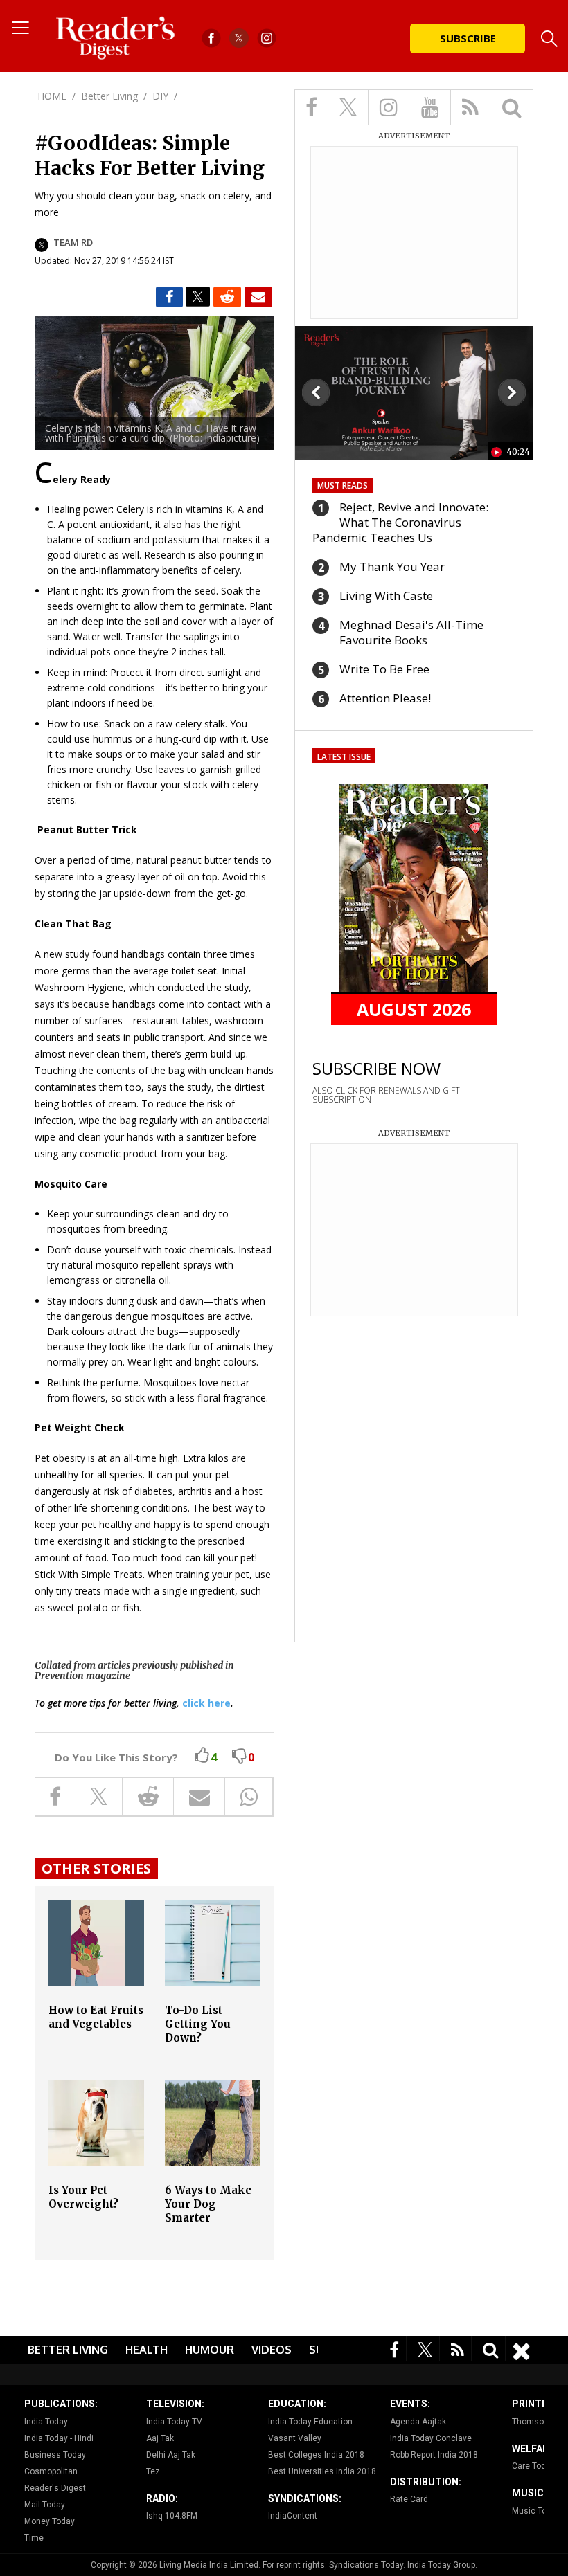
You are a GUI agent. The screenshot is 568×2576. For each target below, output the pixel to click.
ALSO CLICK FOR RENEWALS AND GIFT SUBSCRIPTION (386, 1095)
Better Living (68, 2350)
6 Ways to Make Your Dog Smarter (208, 2204)
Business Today (55, 2455)
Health (147, 2350)
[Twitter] (425, 2349)
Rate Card (409, 2499)
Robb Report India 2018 (434, 2455)
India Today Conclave (431, 2438)
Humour (210, 2350)
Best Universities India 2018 (322, 2471)
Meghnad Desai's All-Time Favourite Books (411, 632)
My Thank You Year (392, 566)
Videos (272, 2350)
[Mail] (258, 297)
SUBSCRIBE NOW (376, 1068)
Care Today (533, 2466)
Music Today (536, 2511)
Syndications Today (366, 2565)
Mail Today (45, 2505)
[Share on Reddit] (227, 297)
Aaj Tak (160, 2438)
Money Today (50, 2521)
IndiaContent (293, 2516)
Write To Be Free (384, 669)
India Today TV (174, 2422)
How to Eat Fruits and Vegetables (96, 2017)
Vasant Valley (295, 2438)
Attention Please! (385, 698)
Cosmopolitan (51, 2471)
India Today (46, 2422)
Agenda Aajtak (418, 2422)
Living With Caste (386, 596)
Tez (153, 2471)
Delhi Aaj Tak (171, 2455)
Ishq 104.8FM (172, 2516)
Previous (316, 392)
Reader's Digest (55, 2488)
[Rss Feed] (458, 2349)
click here (206, 1703)
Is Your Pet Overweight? (83, 2197)
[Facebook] (394, 2349)
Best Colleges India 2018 (316, 2455)
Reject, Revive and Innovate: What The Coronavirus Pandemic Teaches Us (400, 522)
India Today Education (310, 2422)
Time (34, 2538)
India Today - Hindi (59, 2438)
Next (512, 392)
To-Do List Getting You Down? (198, 2024)
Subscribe (468, 38)
